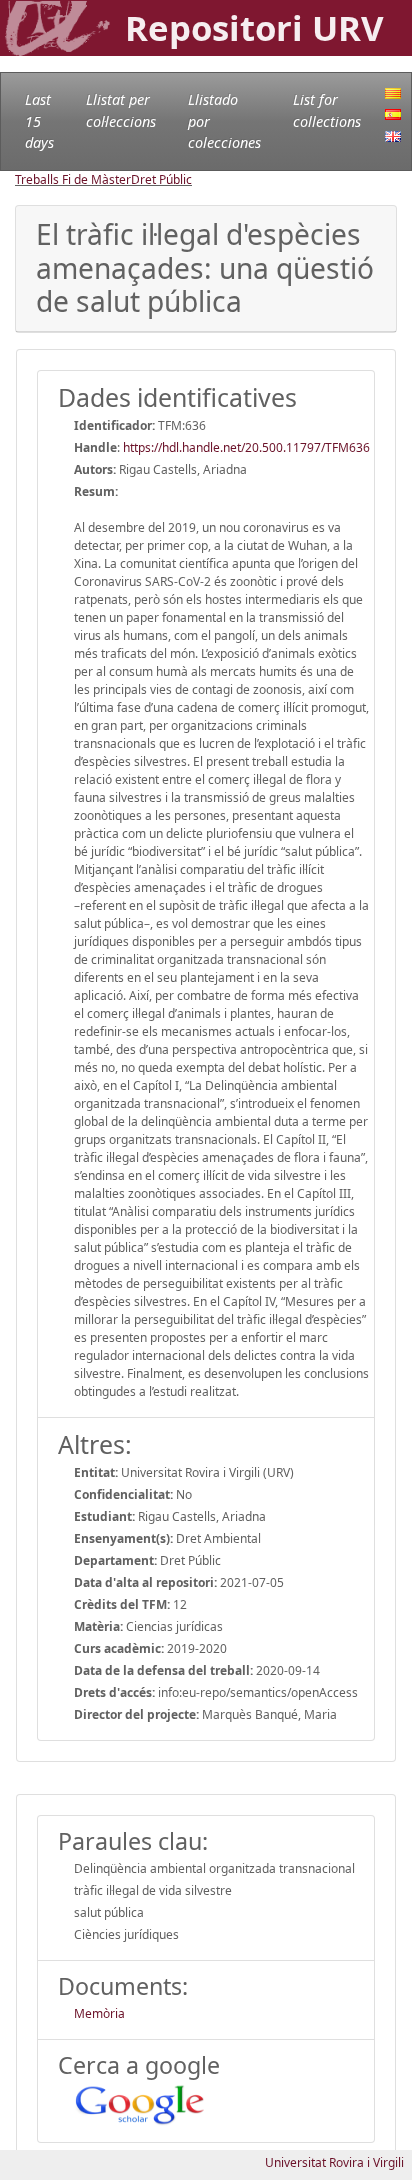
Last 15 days (39, 121)
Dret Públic (161, 179)
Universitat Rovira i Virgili (334, 2162)
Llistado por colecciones (224, 121)
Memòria (99, 2013)
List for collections (327, 110)
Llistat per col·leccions (121, 110)
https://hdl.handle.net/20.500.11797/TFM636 (246, 447)
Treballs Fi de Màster (73, 179)
